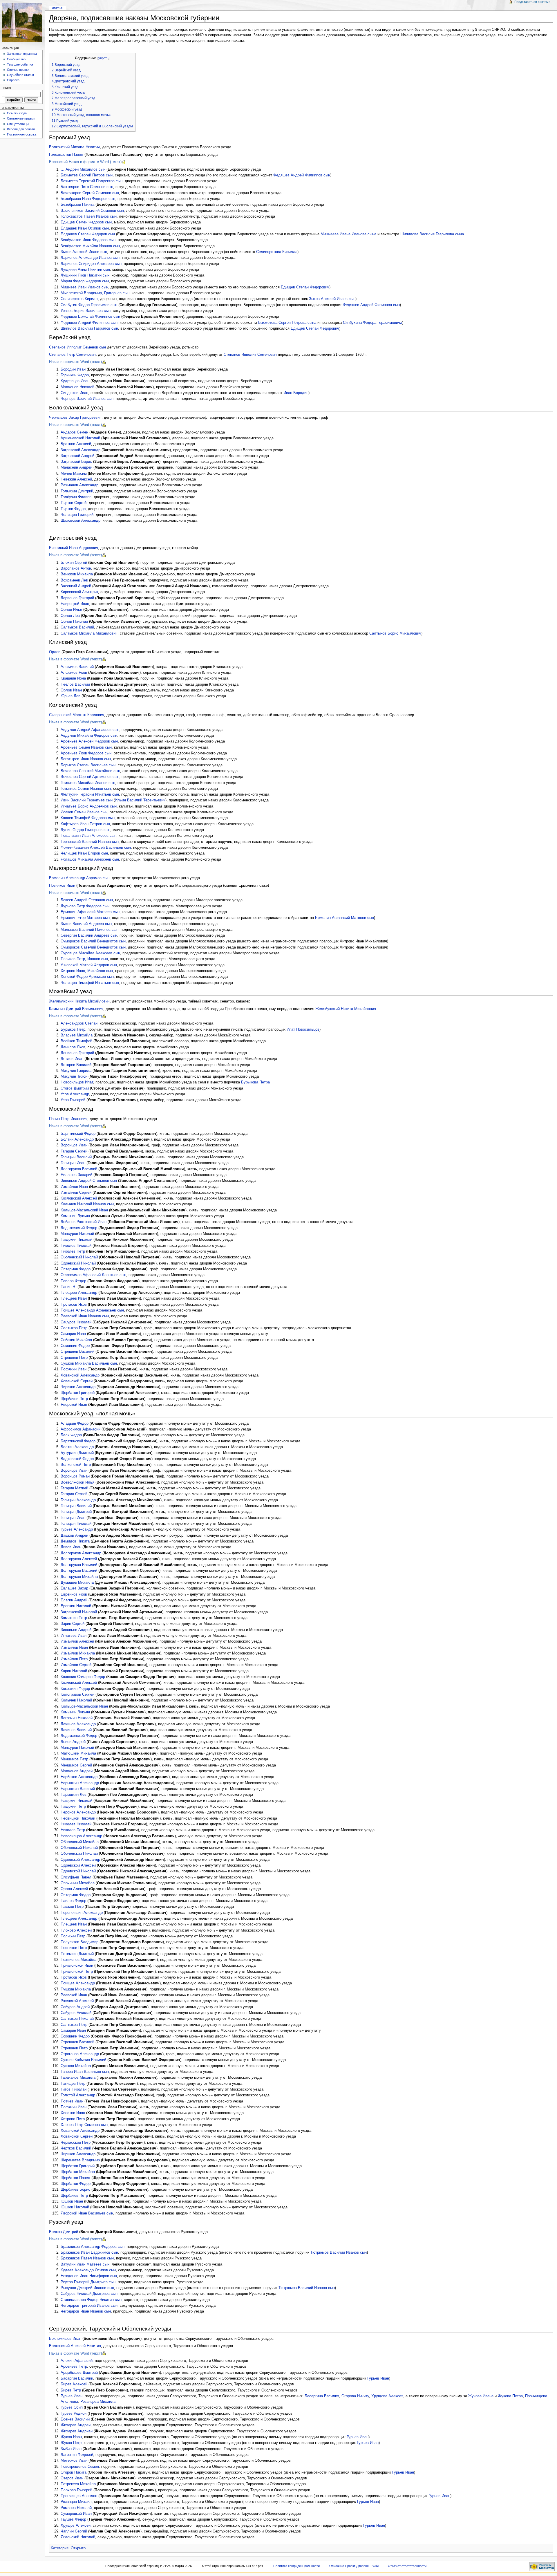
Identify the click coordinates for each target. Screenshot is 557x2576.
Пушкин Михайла (76, 1989)
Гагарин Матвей (74, 1488)
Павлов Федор (73, 1281)
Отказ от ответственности (407, 2566)
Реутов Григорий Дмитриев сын (88, 2282)
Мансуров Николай (77, 1234)
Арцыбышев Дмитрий (79, 2373)
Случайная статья (20, 75)
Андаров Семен (74, 432)
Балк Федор (71, 1435)
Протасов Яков (74, 1305)
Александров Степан (79, 1023)
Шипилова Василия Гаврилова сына (432, 234)
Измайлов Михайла (78, 1653)
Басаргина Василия (322, 2396)
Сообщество (16, 59)
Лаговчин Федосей (77, 2455)
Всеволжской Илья (77, 1482)
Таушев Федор (73, 2519)
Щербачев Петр (74, 1399)
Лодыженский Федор (79, 1228)
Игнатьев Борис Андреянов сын (89, 806)
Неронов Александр (78, 1812)
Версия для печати (21, 129)
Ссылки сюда (17, 113)
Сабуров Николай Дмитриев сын (89, 2294)
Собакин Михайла (76, 1340)
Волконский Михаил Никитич (74, 147)
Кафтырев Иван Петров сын (85, 824)
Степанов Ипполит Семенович (250, 355)
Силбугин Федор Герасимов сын (89, 305)
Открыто (78, 2548)
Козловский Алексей (79, 1198)
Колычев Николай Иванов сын (87, 1204)
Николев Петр (73, 1251)
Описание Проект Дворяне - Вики (354, 2566)
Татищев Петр (73, 2084)
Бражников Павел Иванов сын (87, 2258)
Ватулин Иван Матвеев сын (85, 2264)
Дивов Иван (71, 1547)
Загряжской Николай (79, 1612)
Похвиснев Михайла (78, 1960)
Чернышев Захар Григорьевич (75, 418)
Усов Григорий (73, 1100)
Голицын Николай (76, 1524)
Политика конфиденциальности (296, 2566)
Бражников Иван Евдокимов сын (89, 2252)
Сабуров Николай (76, 1322)
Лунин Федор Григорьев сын (85, 830)
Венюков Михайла (77, 574)
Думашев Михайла (77, 1583)
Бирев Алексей (74, 2384)
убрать (103, 58)
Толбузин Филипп (76, 497)
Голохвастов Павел (66, 155)
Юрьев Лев (70, 696)
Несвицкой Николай (78, 1818)
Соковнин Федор (75, 1346)
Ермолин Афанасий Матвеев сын (90, 912)
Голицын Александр (78, 1500)
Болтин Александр (77, 1139)
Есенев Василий (75, 2419)
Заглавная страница (22, 54)
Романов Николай (76, 2508)
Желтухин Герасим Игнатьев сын (90, 794)
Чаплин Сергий (74, 2531)
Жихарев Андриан (77, 2431)
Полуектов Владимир (79, 1942)
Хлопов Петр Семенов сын (84, 2125)
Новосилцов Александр (81, 1836)
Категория (60, 2548)
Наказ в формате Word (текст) (75, 362)
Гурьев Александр (77, 1529)
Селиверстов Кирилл (79, 299)
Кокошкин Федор (75, 1689)
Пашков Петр (72, 1907)
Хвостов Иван (73, 2113)
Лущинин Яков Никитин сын (85, 275)
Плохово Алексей (76, 1930)
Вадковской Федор (77, 1459)
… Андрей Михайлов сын (83, 169)
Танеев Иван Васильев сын (85, 2072)
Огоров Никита (74, 2472)
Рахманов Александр (79, 485)
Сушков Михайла (76, 2066)
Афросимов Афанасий (81, 1429)
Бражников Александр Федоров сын (93, 2247)
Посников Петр (74, 1948)
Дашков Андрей (74, 1536)
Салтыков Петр (74, 1328)
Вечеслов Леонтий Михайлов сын (90, 771)
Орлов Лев (70, 616)
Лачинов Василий (76, 1730)
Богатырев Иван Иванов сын (86, 759)
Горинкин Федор (75, 375)
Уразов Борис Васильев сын (86, 311)
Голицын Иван (73, 1163)
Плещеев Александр (79, 1293)
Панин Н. (68, 1287)
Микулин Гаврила (76, 1071)
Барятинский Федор (78, 1134)
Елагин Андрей (74, 1600)
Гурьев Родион (74, 2414)
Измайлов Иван (74, 1187)
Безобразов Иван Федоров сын (88, 199)
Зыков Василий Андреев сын (86, 924)
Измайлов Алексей (77, 1641)
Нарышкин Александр (80, 1783)
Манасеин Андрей (76, 467)
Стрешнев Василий (77, 1352)
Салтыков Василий (77, 627)
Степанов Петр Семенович (72, 355)
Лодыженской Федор (79, 1736)
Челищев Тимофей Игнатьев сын (90, 983)
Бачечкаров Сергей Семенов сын (90, 193)
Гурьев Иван (378, 2378)
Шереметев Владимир (80, 2160)
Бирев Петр (71, 2390)
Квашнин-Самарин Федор (83, 1677)
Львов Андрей (73, 1742)
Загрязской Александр (81, 450)
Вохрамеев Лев (74, 580)
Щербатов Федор (76, 2184)
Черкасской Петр (76, 2143)
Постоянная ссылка (22, 134)
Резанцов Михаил (76, 2502)
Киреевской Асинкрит (79, 592)
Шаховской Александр (81, 521)
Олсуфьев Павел (76, 1877)
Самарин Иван (73, 1334)
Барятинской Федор (78, 1441)
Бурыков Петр (73, 1029)
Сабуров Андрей (75, 2007)
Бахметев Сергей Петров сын (87, 175)
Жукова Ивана (481, 2396)
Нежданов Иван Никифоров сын (89, 2276)
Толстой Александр (78, 2095)
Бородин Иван (73, 369)
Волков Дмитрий (64, 2232)
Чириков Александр (78, 1387)
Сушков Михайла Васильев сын (89, 1363)
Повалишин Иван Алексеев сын (88, 836)
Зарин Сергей (73, 1624)
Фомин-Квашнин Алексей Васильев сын (96, 848)
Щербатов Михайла (78, 2172)
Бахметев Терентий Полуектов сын (92, 181)
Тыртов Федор (73, 509)
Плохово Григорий (76, 2490)
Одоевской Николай (78, 1871)
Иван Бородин (296, 393)
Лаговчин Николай (77, 1718)
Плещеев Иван (74, 1298)
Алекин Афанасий (77, 2361)
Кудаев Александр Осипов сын (88, 2270)
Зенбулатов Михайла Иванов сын (90, 246)
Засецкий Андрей (76, 586)
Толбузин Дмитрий (77, 491)
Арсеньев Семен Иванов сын (86, 747)
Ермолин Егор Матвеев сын (85, 918)
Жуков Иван (71, 2437)
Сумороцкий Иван (76, 2514)
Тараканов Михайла (78, 2078)
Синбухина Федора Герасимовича (372, 323)
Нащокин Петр (73, 1807)
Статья (57, 8)
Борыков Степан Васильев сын (88, 765)
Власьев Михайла (77, 1035)
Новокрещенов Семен (80, 2467)
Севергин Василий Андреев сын (89, 935)
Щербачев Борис (75, 2190)
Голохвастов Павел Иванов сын (89, 216)
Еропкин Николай (76, 1606)
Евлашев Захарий (76, 1175)
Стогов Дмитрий (75, 1088)
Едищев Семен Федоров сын (86, 222)
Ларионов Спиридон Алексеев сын (91, 264)
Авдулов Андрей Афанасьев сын (90, 730)
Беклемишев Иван (65, 2339)
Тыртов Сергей (74, 503)
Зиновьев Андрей (76, 1630)
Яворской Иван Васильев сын (87, 2213)
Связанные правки (21, 118)
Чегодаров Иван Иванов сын (86, 2311)
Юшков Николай (75, 2207)
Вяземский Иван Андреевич (74, 548)
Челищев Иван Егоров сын (84, 853)
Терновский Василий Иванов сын (90, 842)
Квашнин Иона (73, 678)
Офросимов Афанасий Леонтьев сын (93, 1275)
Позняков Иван (62, 886)
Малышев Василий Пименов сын (89, 930)
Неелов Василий (75, 684)
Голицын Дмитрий (76, 1512)
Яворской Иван (74, 1405)
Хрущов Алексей (76, 2526)
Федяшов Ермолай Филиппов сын (90, 317)
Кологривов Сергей (77, 1695)
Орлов (55, 652)
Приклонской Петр (77, 1972)
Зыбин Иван (71, 2449)
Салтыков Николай (77, 2019)
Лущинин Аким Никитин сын (85, 270)
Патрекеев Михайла (78, 2484)
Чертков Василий (76, 2148)
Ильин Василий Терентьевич (140, 800)
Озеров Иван (72, 2478)
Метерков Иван (74, 2461)
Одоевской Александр (80, 1860)
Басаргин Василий (77, 2378)
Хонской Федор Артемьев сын (87, 977)
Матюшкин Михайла (78, 1753)
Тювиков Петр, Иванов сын (84, 959)
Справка (13, 80)
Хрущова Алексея (387, 2396)
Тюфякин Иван (74, 1369)
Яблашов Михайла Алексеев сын (90, 859)
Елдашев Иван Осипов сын (85, 228)
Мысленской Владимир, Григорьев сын (95, 293)
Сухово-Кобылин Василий (83, 2060)
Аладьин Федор (75, 1424)
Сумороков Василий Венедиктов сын (93, 941)
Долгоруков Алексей (79, 1559)
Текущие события (20, 64)
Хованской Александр (80, 1375)
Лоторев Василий (76, 1065)
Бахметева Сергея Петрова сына (287, 323)
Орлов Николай (74, 622)
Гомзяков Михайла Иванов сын (88, 783)
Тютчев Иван (72, 2101)
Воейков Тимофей (76, 1041)
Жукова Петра (510, 2396)
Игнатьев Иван (74, 1636)
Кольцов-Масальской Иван (84, 1706)
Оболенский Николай (79, 1257)
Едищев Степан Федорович (305, 287)
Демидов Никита (75, 1541)
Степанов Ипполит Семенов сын (77, 347)
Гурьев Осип (72, 2407)
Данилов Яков (73, 1047)
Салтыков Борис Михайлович (395, 633)
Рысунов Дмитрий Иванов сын (87, 2288)
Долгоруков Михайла (79, 1577)
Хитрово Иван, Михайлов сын (87, 971)
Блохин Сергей (74, 563)
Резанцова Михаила (98, 2402)
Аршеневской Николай (80, 438)
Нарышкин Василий (78, 1789)
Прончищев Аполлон (79, 2496)
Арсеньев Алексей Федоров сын (89, 741)
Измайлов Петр (74, 1659)
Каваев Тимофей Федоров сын (88, 818)
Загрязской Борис (76, 462)
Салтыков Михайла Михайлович (89, 633)
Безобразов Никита (77, 205)
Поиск (6, 88)
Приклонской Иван (77, 1966)
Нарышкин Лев (74, 1795)
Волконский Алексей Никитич (75, 2346)
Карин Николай (74, 1671)
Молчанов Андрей (77, 1771)
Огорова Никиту (355, 2396)
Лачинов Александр (78, 1724)
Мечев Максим (74, 474)
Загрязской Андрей (77, 456)
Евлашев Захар (74, 1588)
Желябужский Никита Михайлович (79, 1001)
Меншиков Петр (74, 1759)
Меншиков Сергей (76, 1765)
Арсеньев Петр (74, 2367)
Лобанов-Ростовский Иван (84, 1222)
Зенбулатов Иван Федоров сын (88, 240)
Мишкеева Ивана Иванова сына (348, 234)
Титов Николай (74, 2089)
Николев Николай (76, 1246)
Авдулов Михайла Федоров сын (89, 736)
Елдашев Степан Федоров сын (88, 234)
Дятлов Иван (72, 1059)
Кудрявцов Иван (75, 381)
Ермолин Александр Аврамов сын (79, 878)
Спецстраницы (18, 124)
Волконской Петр (76, 1465)
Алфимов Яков (74, 673)
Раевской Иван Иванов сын (85, 1316)
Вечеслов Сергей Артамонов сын (90, 777)
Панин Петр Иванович (68, 1119)
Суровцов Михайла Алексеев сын (90, 953)
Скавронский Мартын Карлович (77, 715)
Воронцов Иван (74, 1145)
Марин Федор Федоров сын (85, 281)
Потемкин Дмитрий (77, 1954)
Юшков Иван (72, 2201)
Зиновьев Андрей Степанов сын (89, 1181)
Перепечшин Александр (82, 1913)
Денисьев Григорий (77, 1053)
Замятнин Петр (74, 1618)
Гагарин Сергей (74, 1151)
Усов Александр (75, 1094)
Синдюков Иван (74, 393)
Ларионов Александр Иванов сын (90, 258)
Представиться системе (532, 2)
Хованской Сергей (77, 1381)
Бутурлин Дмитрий (77, 1453)
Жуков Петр (71, 2443)
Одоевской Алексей (78, 1865)
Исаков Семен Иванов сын (84, 812)
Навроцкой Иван (75, 604)
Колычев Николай (76, 1700)
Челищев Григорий (77, 515)
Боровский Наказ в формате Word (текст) (85, 162)
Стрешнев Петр (74, 1358)
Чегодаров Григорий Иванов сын (89, 2306)
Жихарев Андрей (76, 2425)
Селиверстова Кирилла (277, 252)
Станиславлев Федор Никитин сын (91, 2300)
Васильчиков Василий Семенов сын (92, 211)
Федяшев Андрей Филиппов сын (302, 175)
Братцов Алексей (76, 444)
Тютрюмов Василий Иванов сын (339, 2252)
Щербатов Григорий (78, 1393)
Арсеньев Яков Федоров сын (86, 753)
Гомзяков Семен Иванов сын (86, 789)
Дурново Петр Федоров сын (85, 906)
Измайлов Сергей (76, 1193)
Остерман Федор (76, 1269)
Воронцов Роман (75, 1476)
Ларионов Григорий (77, 598)
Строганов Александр (80, 2054)
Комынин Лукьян (75, 1216)
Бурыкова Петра (255, 1082)
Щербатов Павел (75, 2178)
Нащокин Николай (76, 1240)
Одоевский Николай (78, 1263)
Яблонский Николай (78, 2537)
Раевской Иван (74, 1995)
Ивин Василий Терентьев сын (87, 800)
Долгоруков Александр (81, 1553)
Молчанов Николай (77, 387)
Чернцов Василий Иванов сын (87, 399)
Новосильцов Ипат (77, 1082)
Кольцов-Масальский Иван (84, 1210)
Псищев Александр (78, 1983)
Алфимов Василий (77, 667)
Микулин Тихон (74, 1076)
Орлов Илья (71, 610)
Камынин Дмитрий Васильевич (76, 1009)
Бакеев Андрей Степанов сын (87, 900)
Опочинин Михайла (78, 1883)
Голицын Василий (76, 1157)
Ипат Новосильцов (303, 1029)
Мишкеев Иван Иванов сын (84, 287)
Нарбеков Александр (79, 1777)
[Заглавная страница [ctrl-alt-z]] (22, 22)
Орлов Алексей (74, 1889)
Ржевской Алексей (77, 2001)
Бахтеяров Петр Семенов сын (87, 187)
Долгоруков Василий (79, 1169)
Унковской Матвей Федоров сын (89, 965)
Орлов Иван (71, 690)
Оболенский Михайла (80, 1842)
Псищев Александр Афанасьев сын (92, 1310)
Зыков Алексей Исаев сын (84, 252)
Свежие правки (18, 70)
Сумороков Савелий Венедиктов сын (93, 947)
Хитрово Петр (73, 2119)
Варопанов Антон (76, 568)
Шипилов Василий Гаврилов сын (89, 328)
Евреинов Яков (74, 1594)
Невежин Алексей (76, 479)
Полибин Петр (73, 1936)
